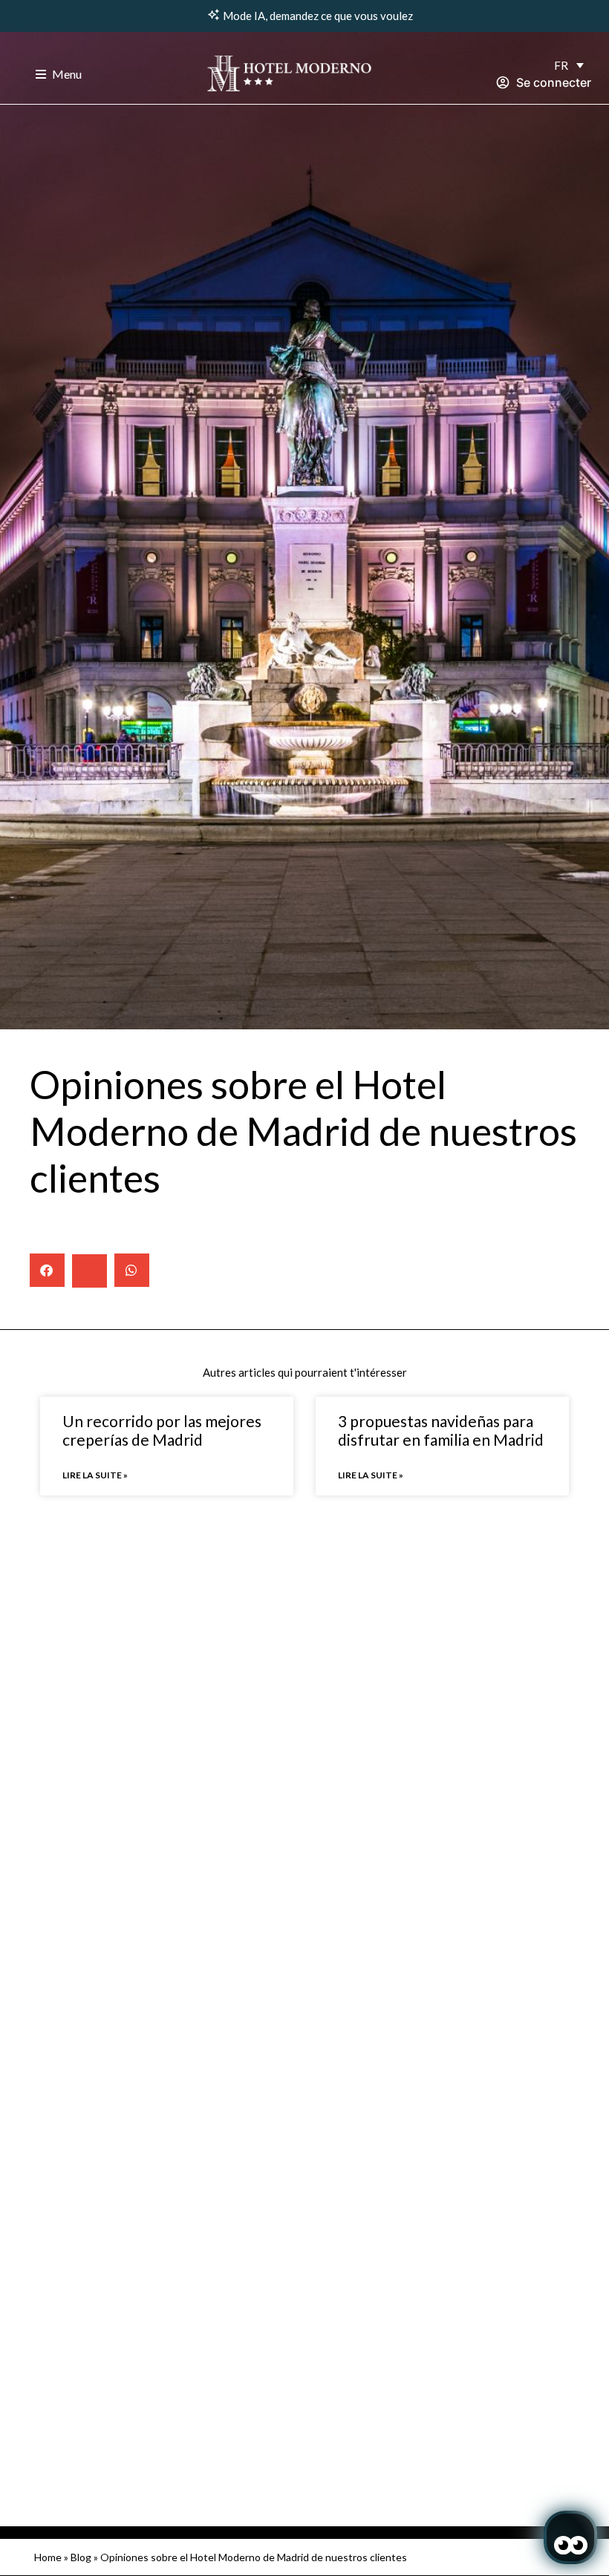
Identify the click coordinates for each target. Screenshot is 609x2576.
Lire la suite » (95, 1475)
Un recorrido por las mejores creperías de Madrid (162, 1430)
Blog (81, 2557)
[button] (47, 1270)
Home (48, 2557)
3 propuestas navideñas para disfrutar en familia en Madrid (441, 1430)
